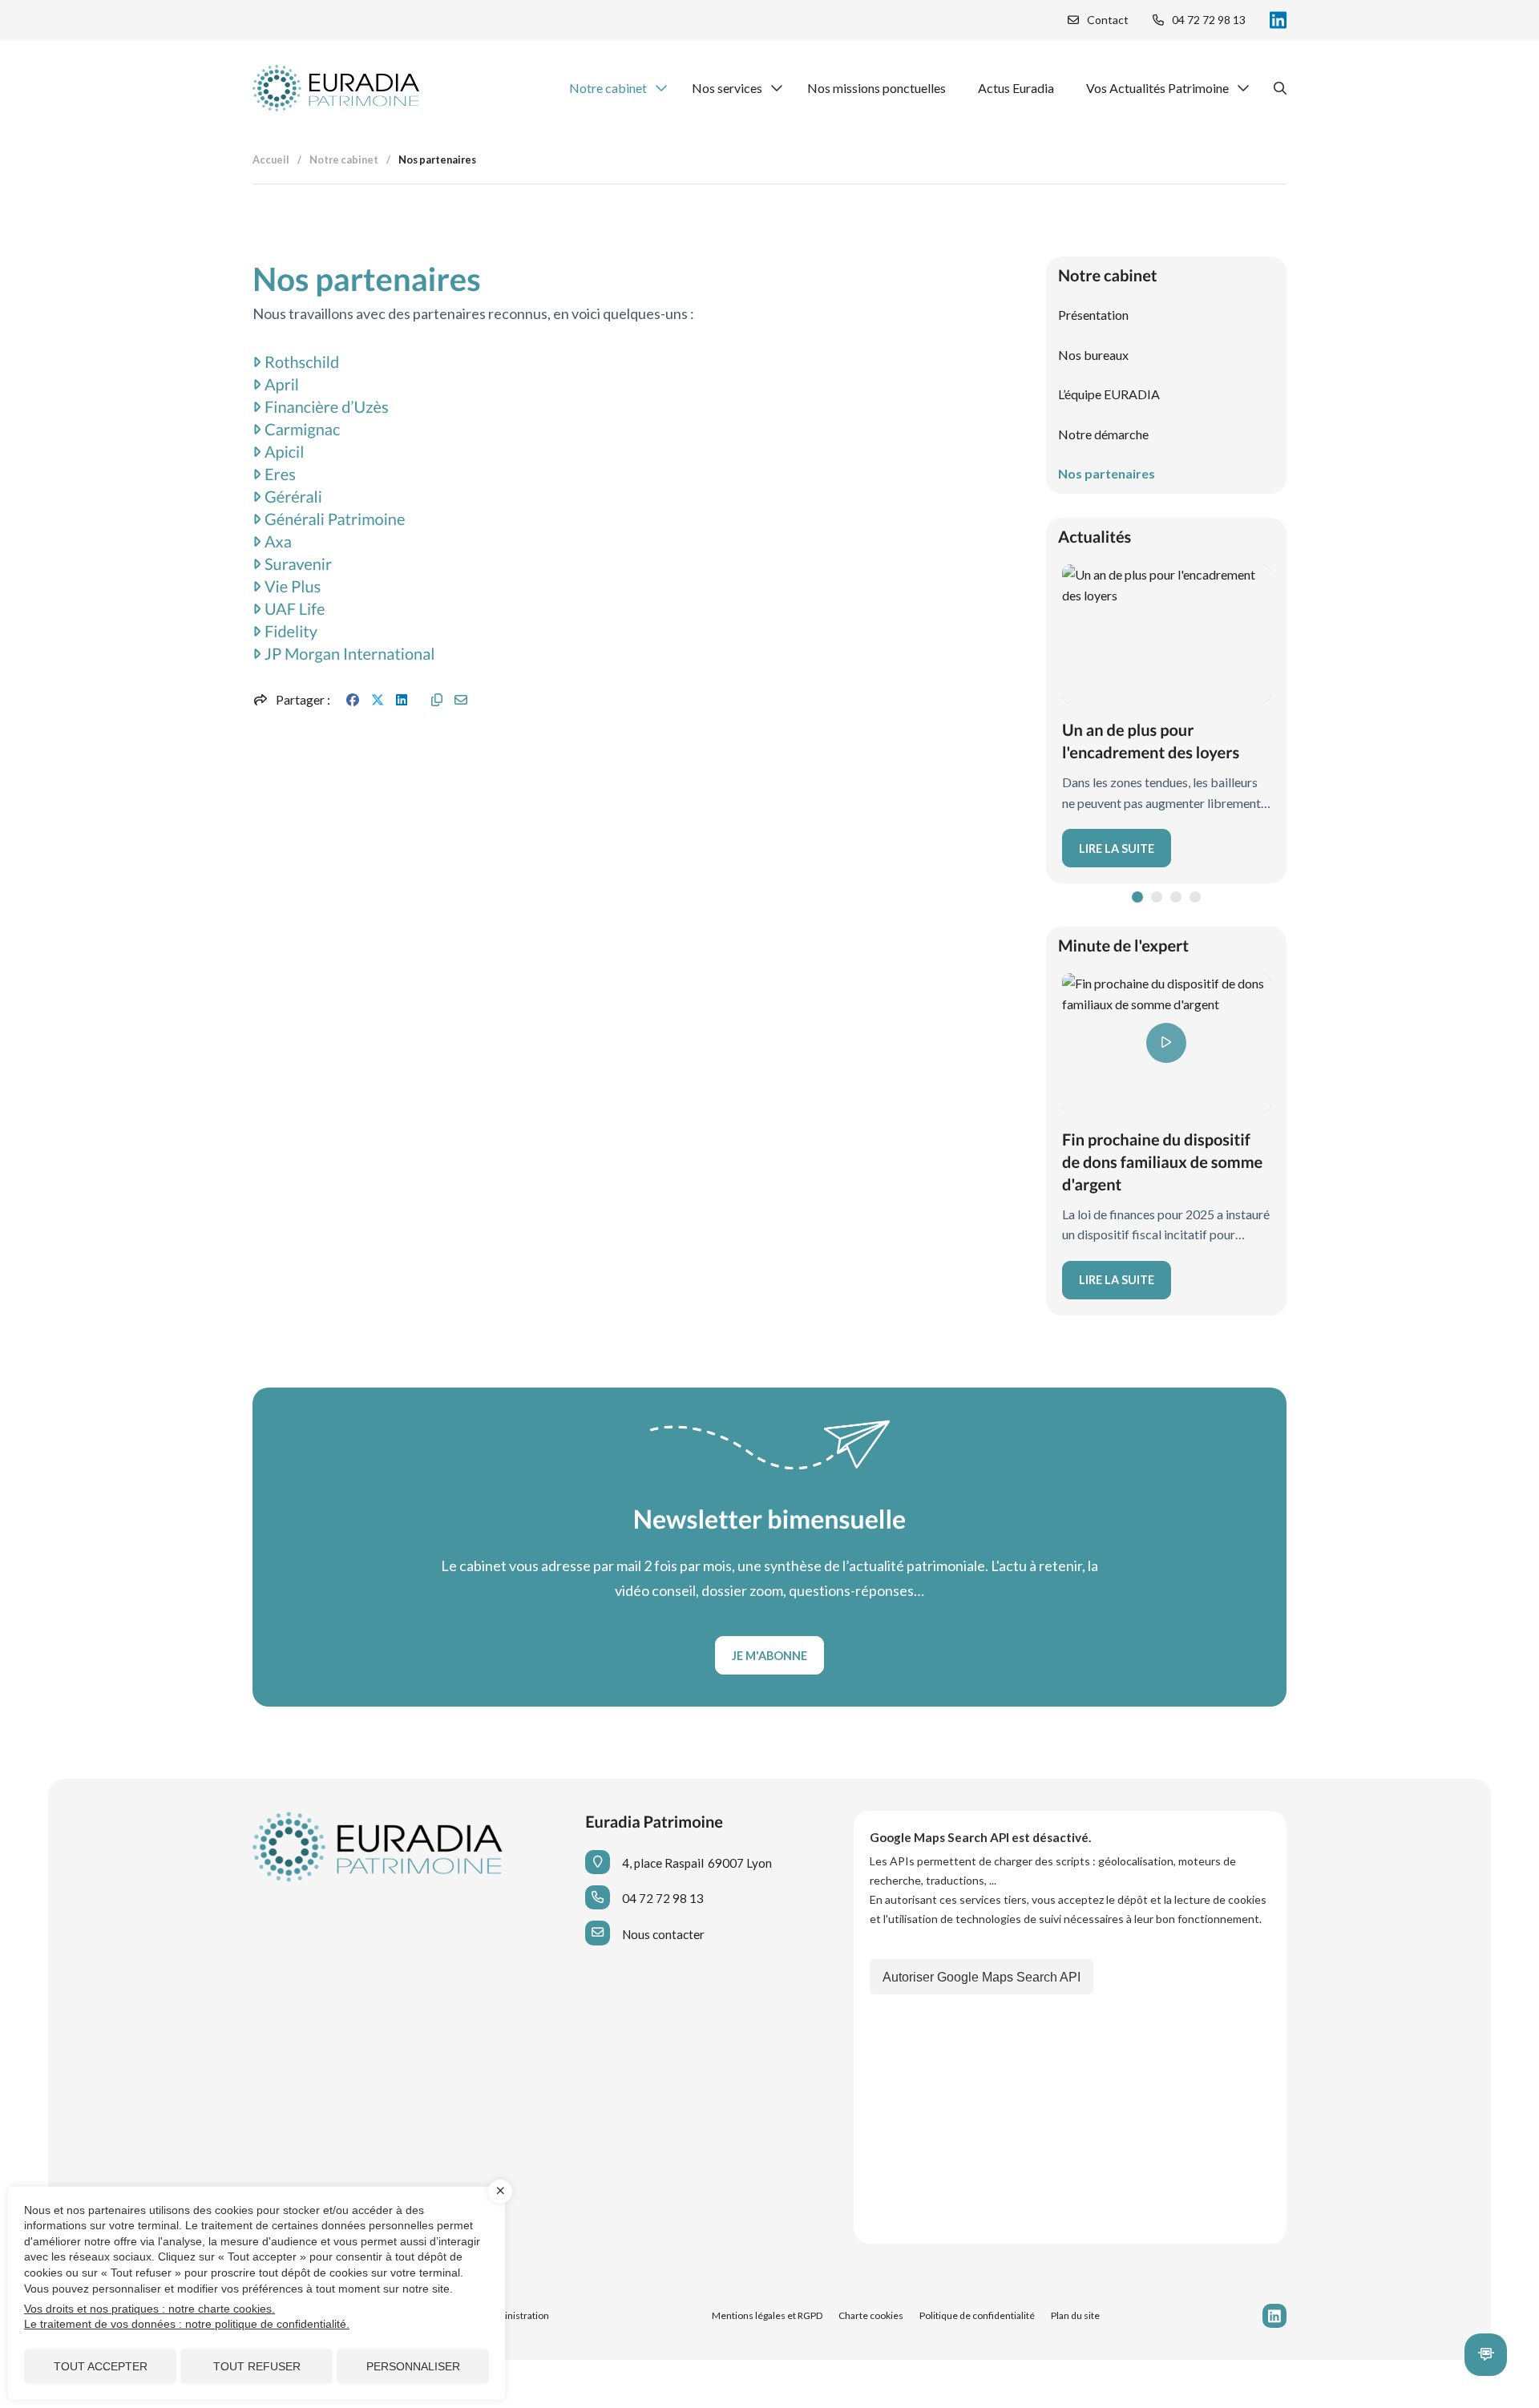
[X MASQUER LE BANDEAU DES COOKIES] (500, 2192)
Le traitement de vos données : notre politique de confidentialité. (187, 2324)
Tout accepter (101, 2366)
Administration (517, 2315)
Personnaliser (413, 2366)
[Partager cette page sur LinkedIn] (402, 700)
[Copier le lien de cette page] (437, 700)
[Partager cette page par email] (461, 700)
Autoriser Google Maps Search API (982, 1977)
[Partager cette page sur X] (378, 700)
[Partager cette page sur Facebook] (353, 700)
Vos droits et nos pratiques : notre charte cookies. (149, 2309)
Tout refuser (257, 2366)
